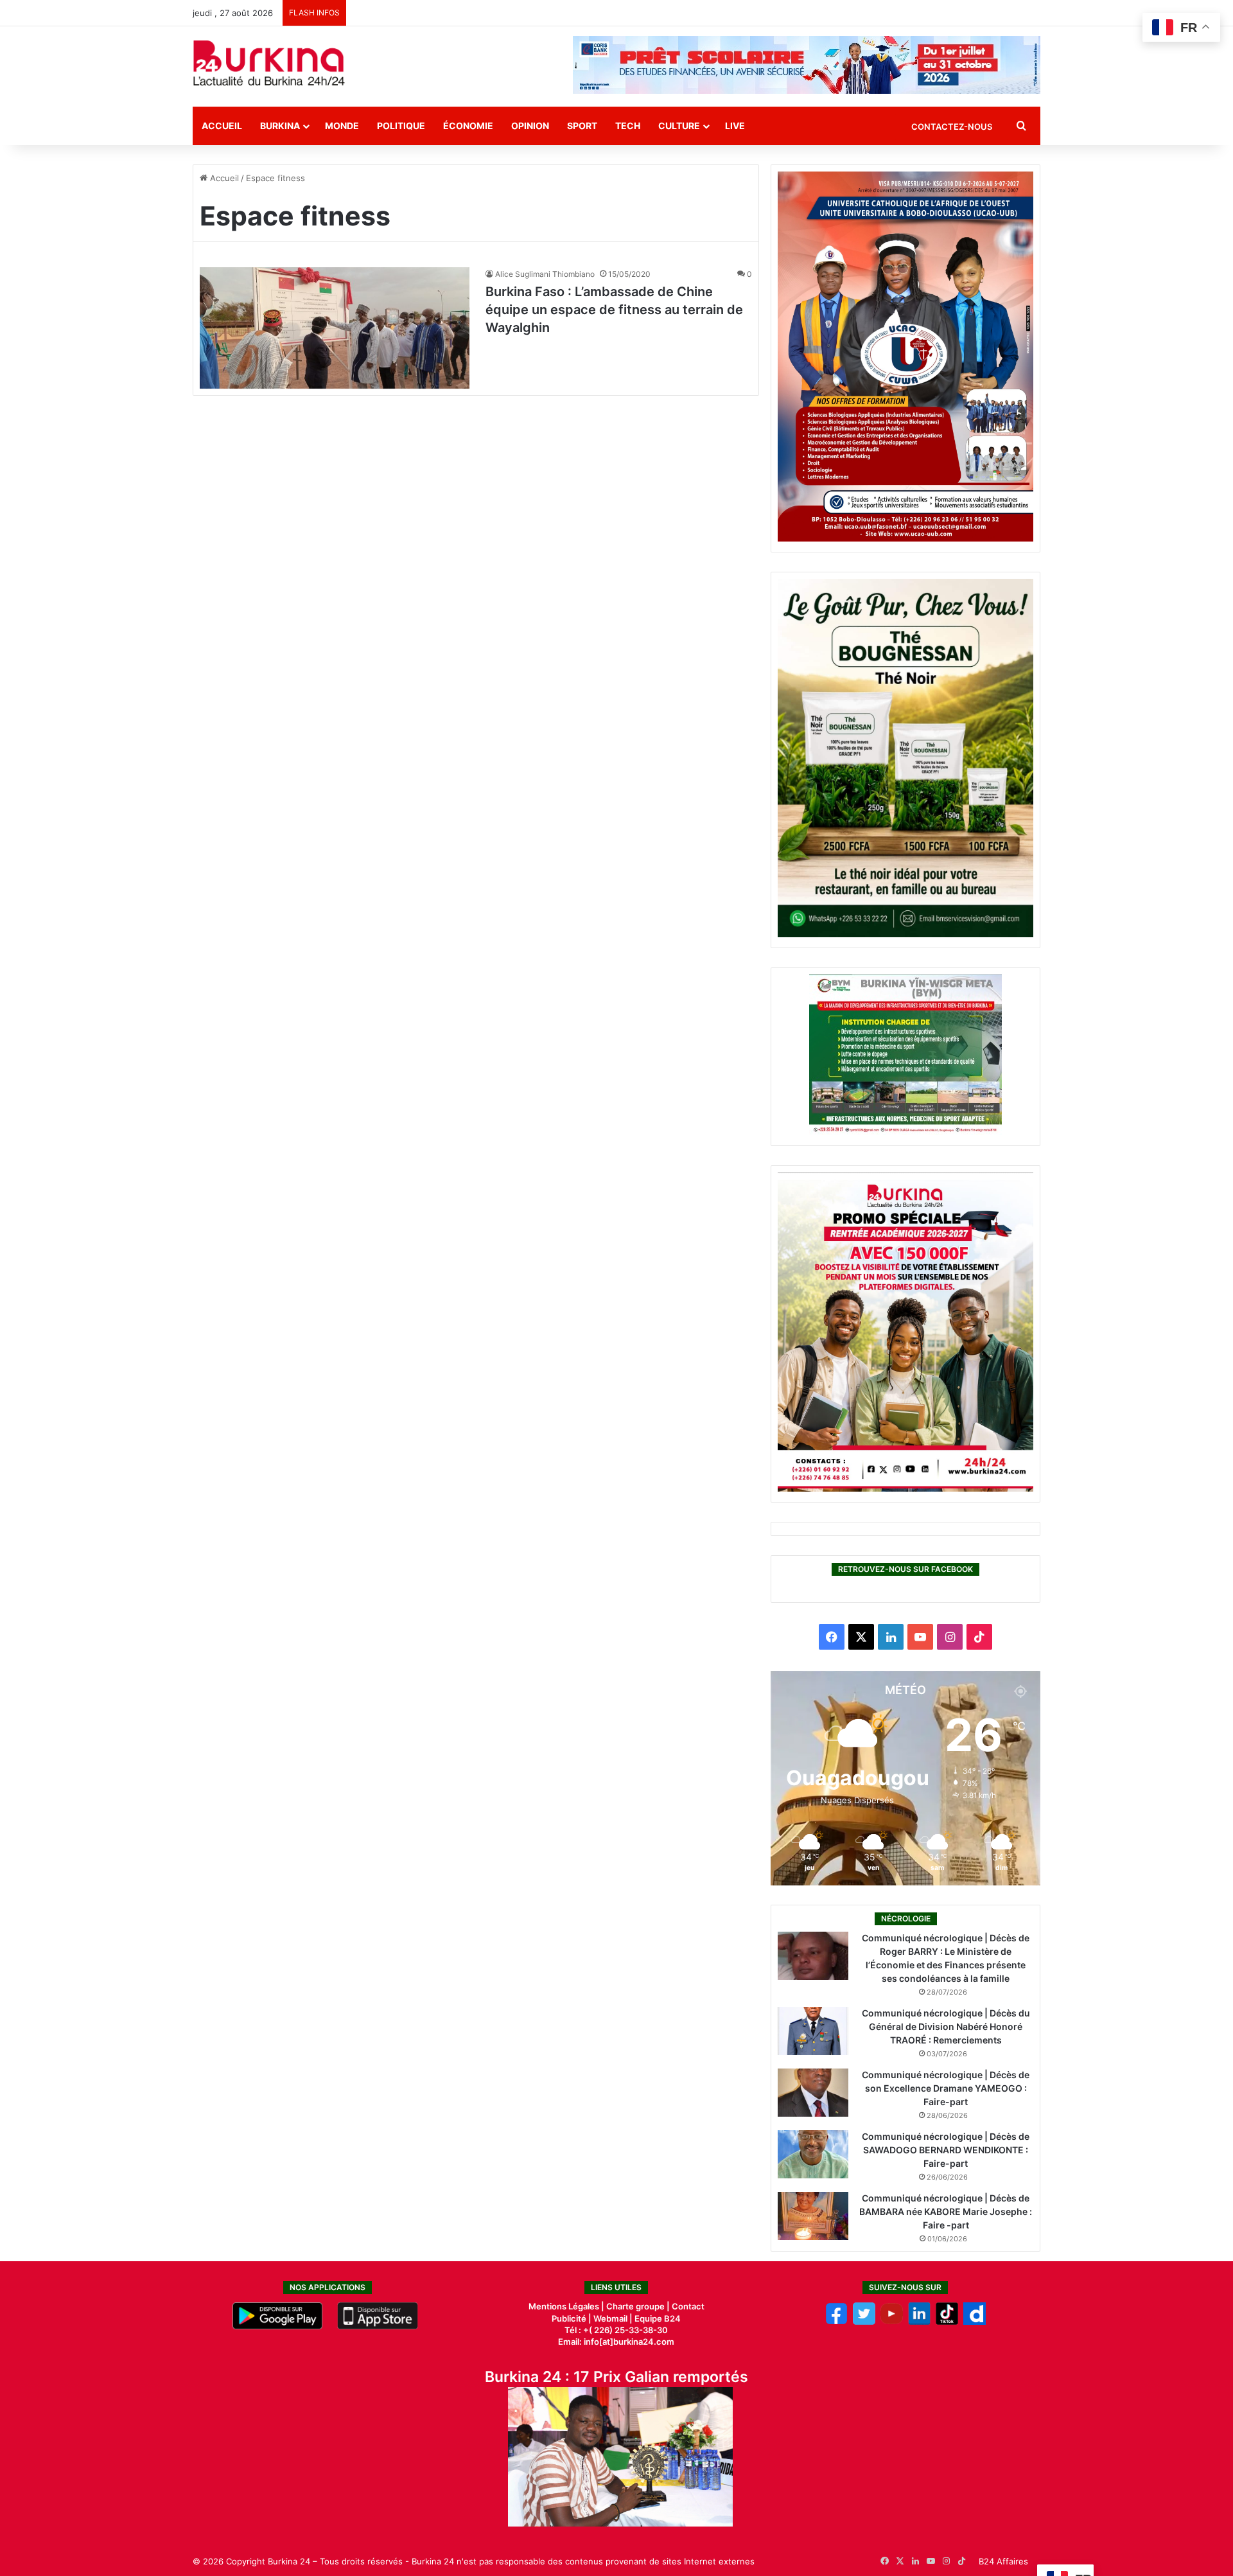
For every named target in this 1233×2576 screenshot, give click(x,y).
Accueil (222, 126)
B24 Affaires (1003, 2561)
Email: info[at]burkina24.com (616, 2342)
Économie (468, 126)
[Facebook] (836, 2322)
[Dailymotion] (975, 2322)
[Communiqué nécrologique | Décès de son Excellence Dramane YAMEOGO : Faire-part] (813, 2093)
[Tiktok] (947, 2322)
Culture (679, 126)
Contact (688, 2306)
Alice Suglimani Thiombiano (545, 274)
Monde (342, 126)
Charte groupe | (639, 2306)
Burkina (280, 126)
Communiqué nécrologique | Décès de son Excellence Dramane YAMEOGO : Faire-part (946, 2088)
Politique (401, 126)
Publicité (569, 2318)
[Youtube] (892, 2322)
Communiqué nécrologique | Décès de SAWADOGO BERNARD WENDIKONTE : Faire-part (946, 2150)
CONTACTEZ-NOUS (952, 127)
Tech (628, 126)
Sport (582, 126)
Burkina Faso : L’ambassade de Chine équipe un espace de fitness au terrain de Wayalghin (614, 310)
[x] (864, 2322)
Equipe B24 (657, 2318)
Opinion (530, 126)
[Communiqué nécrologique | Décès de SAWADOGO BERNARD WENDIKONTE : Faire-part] (813, 2154)
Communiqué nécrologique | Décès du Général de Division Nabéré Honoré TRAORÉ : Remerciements (946, 2026)
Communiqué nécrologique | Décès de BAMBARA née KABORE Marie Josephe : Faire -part (946, 2211)
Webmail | (613, 2318)
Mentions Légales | (567, 2306)
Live (735, 126)
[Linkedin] (919, 2322)
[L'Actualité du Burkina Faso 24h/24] (269, 63)
